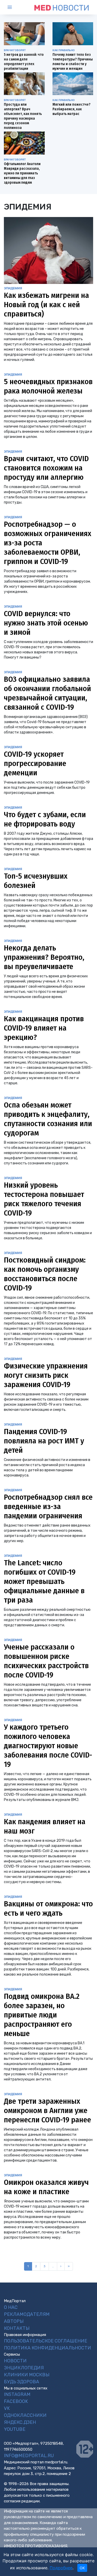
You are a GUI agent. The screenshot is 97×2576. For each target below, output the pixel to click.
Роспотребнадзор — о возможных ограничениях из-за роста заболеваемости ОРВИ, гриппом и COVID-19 (48, 543)
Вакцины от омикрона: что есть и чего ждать (48, 1908)
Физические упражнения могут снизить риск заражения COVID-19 (46, 1375)
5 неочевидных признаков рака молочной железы (48, 386)
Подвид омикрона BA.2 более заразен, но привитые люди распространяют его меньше (42, 2015)
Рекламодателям (27, 2314)
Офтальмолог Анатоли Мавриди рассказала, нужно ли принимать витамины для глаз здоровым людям (22, 173)
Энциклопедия (24, 2368)
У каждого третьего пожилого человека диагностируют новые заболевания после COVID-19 (48, 1746)
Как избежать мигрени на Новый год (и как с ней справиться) (46, 305)
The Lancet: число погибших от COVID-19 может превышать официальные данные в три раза (44, 1581)
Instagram (17, 2394)
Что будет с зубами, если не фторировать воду (45, 819)
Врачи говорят (15, 50)
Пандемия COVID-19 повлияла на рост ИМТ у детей (44, 1441)
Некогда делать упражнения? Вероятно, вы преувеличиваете (44, 957)
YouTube (15, 2429)
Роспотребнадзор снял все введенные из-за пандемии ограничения (48, 1506)
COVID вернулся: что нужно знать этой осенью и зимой (46, 623)
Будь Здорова (21, 2382)
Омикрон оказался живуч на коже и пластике (46, 2187)
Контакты (17, 2328)
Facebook (16, 2401)
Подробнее (61, 2568)
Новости (15, 2361)
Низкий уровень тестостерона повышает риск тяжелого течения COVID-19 (44, 1199)
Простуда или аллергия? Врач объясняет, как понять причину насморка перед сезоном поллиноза (23, 116)
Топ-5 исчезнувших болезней (36, 881)
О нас (11, 2307)
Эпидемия (13, 288)
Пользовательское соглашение (46, 2341)
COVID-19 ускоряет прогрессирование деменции (35, 763)
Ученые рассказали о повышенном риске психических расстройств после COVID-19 (46, 1661)
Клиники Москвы (27, 2375)
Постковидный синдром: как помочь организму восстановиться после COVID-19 (45, 1274)
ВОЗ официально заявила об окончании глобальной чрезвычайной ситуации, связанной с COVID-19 (47, 693)
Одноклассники (25, 2415)
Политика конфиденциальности (47, 2348)
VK (7, 2408)
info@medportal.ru (29, 2456)
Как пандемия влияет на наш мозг (45, 1826)
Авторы (14, 2321)
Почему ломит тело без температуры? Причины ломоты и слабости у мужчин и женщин (73, 62)
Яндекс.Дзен (20, 2422)
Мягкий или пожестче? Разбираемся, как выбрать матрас (72, 109)
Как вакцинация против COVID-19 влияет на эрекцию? (44, 1028)
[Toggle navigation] (14, 7)
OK (82, 2568)
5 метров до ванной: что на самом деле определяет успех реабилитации (24, 62)
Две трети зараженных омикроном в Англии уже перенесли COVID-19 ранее (47, 2110)
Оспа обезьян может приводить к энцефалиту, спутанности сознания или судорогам (48, 1119)
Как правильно (64, 50)
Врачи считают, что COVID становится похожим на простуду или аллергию (46, 468)
